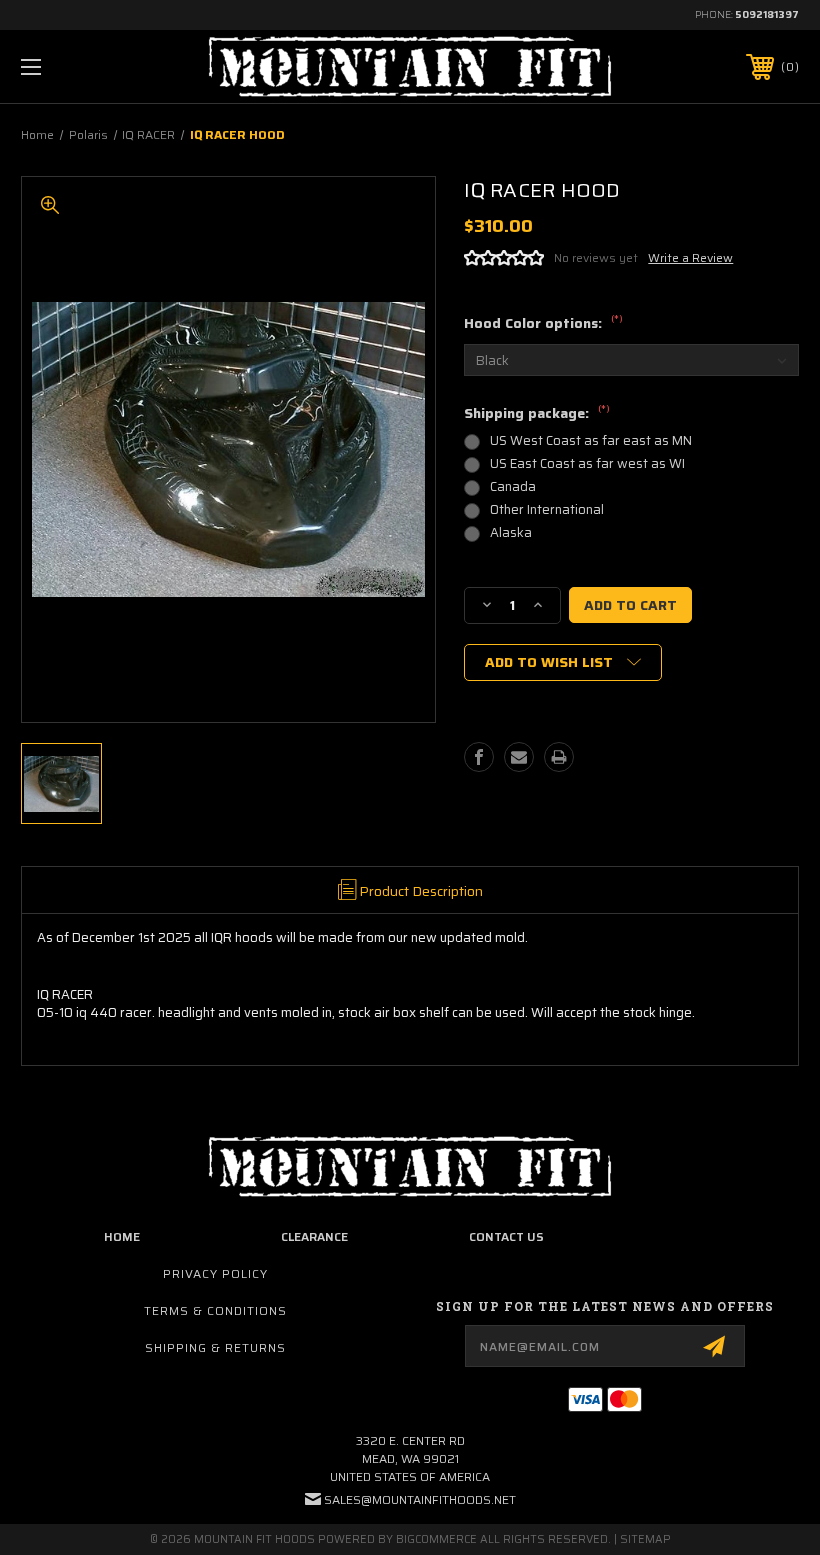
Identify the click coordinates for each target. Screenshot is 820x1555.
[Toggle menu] (99, 66)
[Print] (559, 757)
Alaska (511, 532)
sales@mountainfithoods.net (420, 1499)
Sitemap (645, 1539)
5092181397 (767, 14)
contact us (506, 1236)
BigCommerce (436, 1539)
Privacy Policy (215, 1273)
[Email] (519, 757)
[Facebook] (479, 757)
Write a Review (690, 257)
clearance (314, 1236)
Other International (547, 509)
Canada (513, 486)
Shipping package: (537, 414)
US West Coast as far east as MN (591, 440)
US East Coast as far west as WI (587, 463)
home (122, 1236)
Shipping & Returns (215, 1347)
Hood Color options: (543, 324)
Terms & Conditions (215, 1310)
